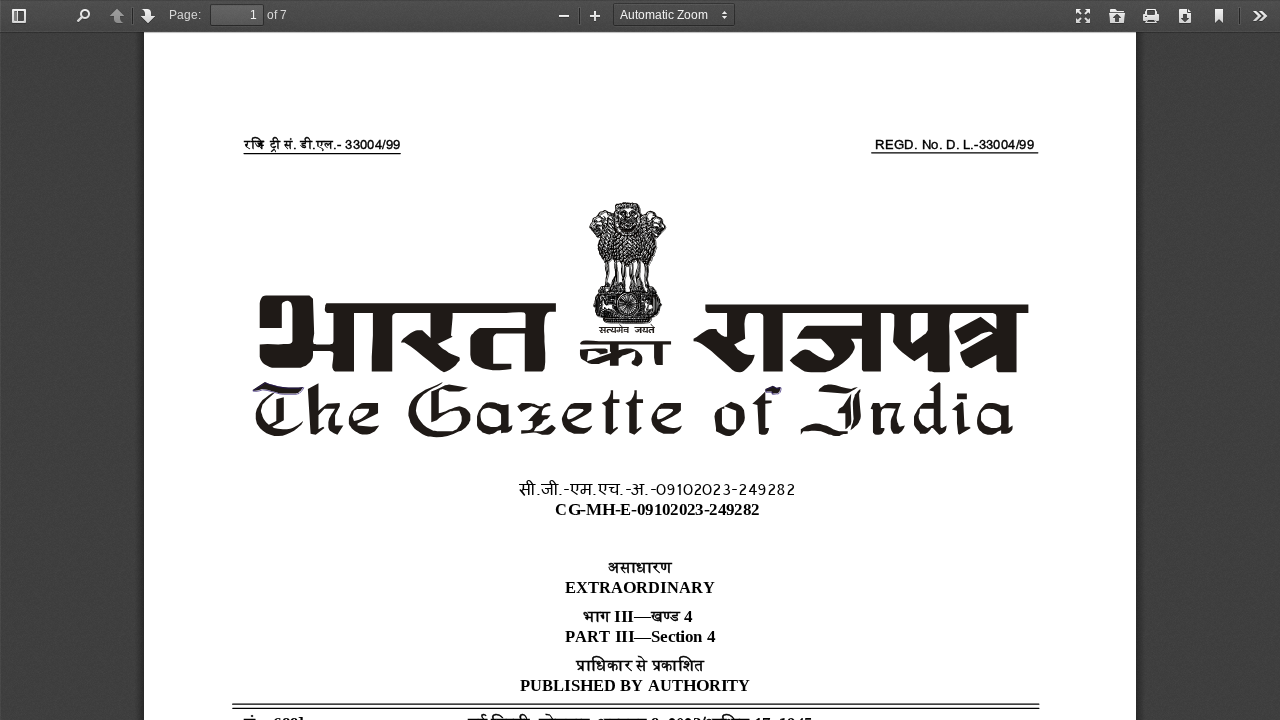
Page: (185, 15)
